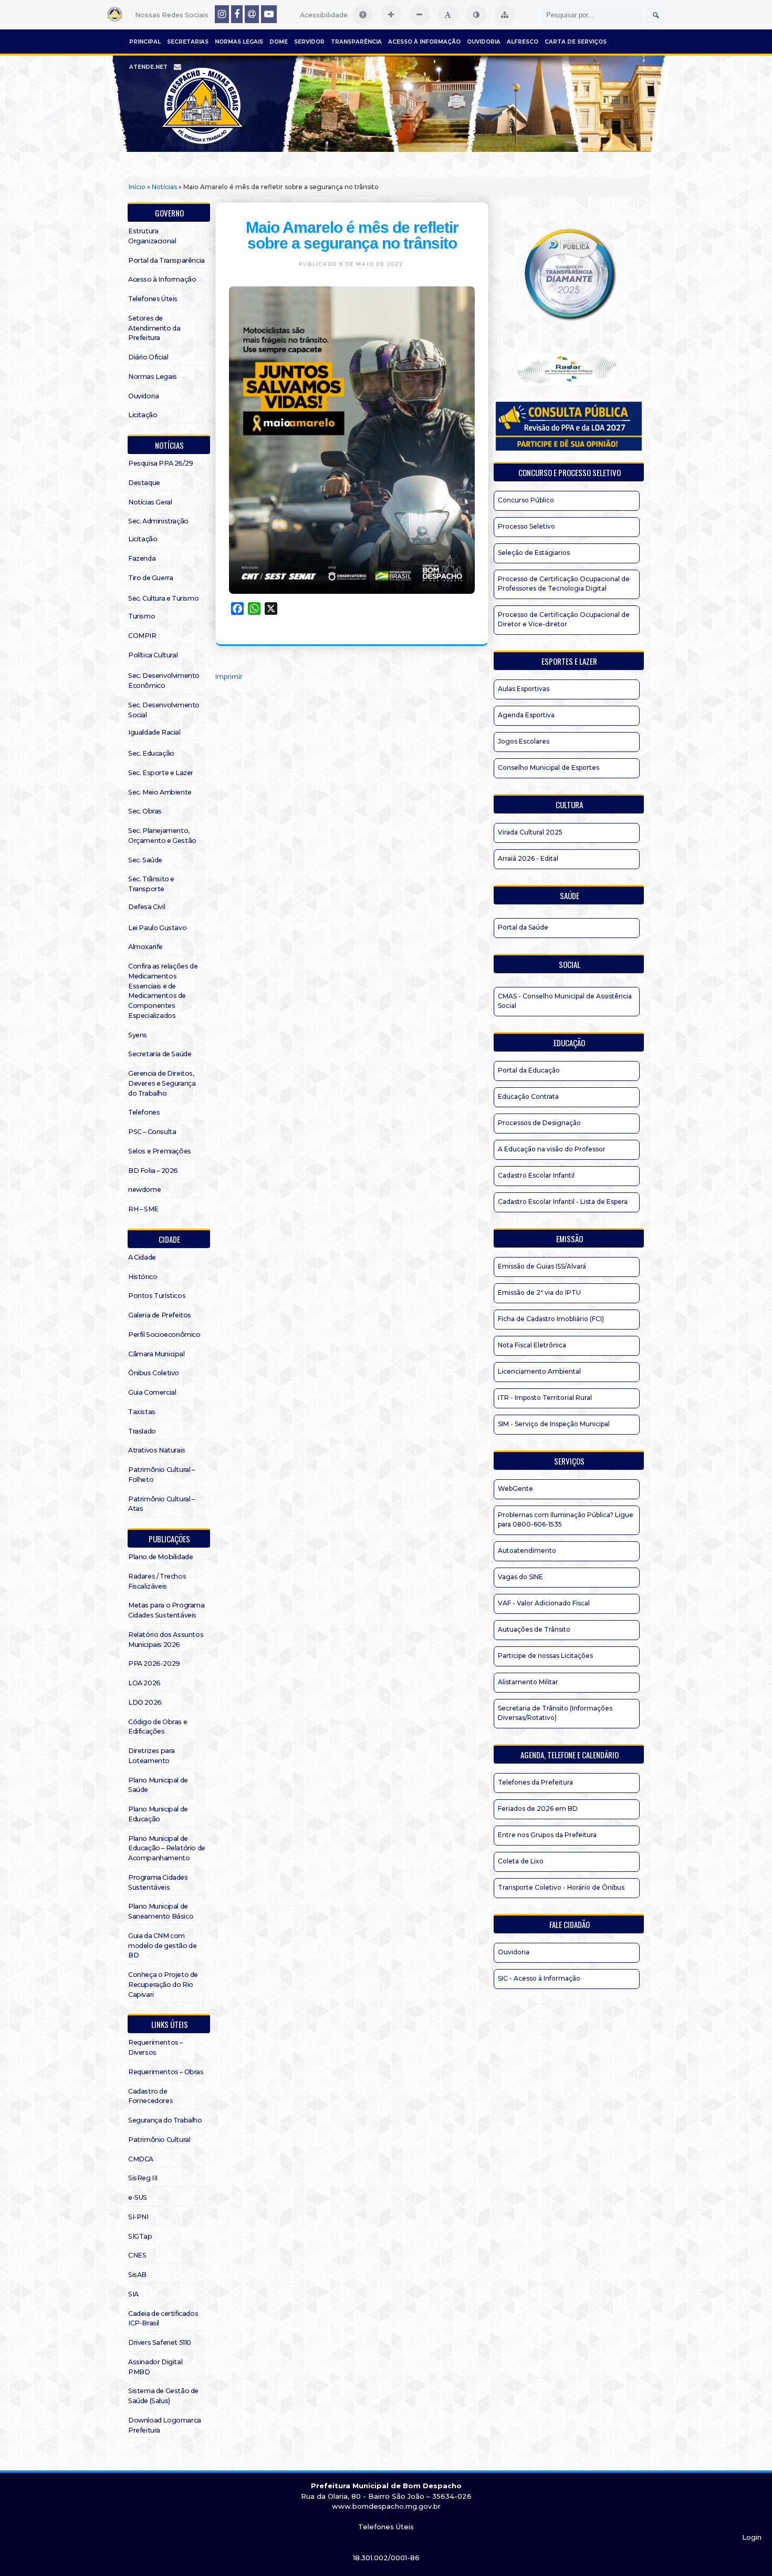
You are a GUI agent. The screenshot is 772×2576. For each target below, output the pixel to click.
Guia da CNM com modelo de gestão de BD (162, 1946)
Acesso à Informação (424, 42)
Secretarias (188, 42)
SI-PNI (138, 2217)
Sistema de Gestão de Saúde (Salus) (163, 2396)
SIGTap (140, 2236)
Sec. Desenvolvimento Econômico (164, 681)
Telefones (144, 1112)
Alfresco (523, 42)
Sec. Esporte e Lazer (161, 773)
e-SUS (138, 2197)
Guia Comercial (152, 1392)
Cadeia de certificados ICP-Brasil (163, 2319)
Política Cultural (153, 655)
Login (752, 2537)
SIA (133, 2294)
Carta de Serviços (576, 42)
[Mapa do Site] (505, 15)
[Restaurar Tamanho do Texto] (448, 15)
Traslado (142, 1431)
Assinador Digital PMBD (155, 2367)
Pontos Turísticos (157, 1296)
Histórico (143, 1277)
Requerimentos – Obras (166, 2072)
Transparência (356, 42)
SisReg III (143, 2178)
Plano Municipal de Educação (158, 1814)
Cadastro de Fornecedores (150, 2096)
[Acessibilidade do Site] (363, 15)
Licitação (143, 415)
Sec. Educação (151, 753)
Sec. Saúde (145, 860)
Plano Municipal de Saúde (158, 1785)
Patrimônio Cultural (159, 2140)
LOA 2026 (144, 1683)
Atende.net (148, 67)
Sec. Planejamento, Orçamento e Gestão (162, 836)
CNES (137, 2255)
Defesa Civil (147, 907)
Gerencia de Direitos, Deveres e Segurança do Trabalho (162, 1083)
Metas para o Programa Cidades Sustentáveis (166, 1610)
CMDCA (141, 2159)
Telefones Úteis (153, 299)
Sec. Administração (158, 521)
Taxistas (142, 1412)
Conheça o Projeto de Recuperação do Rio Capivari (163, 1985)
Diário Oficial (148, 357)
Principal (145, 42)
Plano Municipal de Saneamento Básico (161, 1911)
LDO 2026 (145, 1702)
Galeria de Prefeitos (160, 1315)
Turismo (142, 616)
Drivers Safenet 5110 (160, 2342)
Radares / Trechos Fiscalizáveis (157, 1581)
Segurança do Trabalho (165, 2120)
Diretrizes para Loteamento (152, 1756)
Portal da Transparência (166, 260)
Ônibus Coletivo (154, 1373)
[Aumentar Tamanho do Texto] (391, 15)
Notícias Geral (150, 502)
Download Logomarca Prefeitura (165, 2425)
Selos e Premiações (160, 1151)
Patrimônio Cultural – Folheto (161, 1475)
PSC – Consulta (152, 1132)
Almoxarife (145, 947)
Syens (138, 1035)
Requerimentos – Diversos (155, 2047)
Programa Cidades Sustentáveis (158, 1882)
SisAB (137, 2275)
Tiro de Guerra (150, 578)
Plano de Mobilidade (160, 1557)
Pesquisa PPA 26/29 (161, 463)
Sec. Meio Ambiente (160, 792)
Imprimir (229, 677)
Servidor (309, 42)
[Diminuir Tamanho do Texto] (420, 15)
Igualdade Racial (154, 732)
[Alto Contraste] (476, 15)
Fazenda (142, 558)
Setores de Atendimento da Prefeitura (154, 328)
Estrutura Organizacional (152, 236)
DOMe (279, 42)
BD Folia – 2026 (153, 1171)
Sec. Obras (145, 811)
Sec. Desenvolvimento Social (164, 710)
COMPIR (142, 636)
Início (137, 187)
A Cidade (142, 1257)
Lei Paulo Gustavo (157, 928)
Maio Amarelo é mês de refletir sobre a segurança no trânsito (352, 235)
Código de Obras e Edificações (158, 1727)
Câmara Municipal (157, 1354)
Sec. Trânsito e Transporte (151, 884)
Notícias (164, 187)
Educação (569, 1043)
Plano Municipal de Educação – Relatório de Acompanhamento (167, 1848)
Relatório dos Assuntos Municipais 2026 (166, 1640)
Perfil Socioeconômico (164, 1335)
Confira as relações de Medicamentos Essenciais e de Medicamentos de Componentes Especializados (163, 991)
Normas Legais (239, 42)
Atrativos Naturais (157, 1450)
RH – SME (143, 1209)
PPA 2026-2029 (154, 1663)
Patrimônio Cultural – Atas (161, 1504)
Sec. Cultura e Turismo (163, 598)
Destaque (144, 483)
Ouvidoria (484, 42)
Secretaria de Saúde (160, 1054)
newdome (144, 1189)
